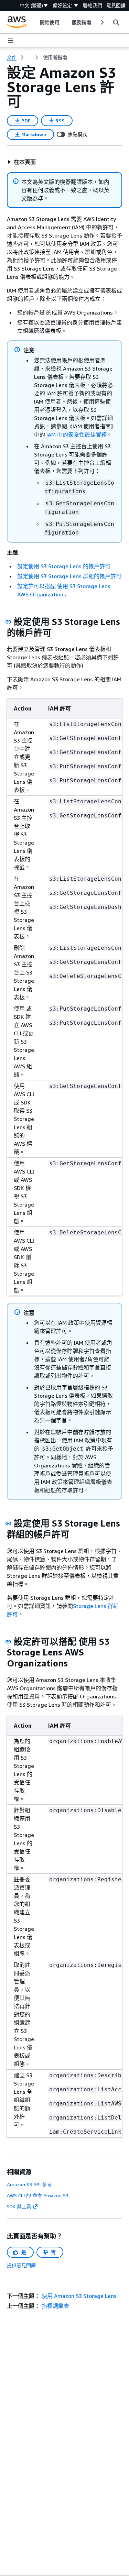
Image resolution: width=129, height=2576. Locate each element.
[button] (21, 162)
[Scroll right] (102, 22)
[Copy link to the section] (8, 622)
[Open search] (116, 22)
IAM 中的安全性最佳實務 (77, 434)
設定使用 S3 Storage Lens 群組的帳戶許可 (69, 576)
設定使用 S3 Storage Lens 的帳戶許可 (64, 566)
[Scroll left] (35, 22)
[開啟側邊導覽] (10, 41)
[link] (55, 57)
